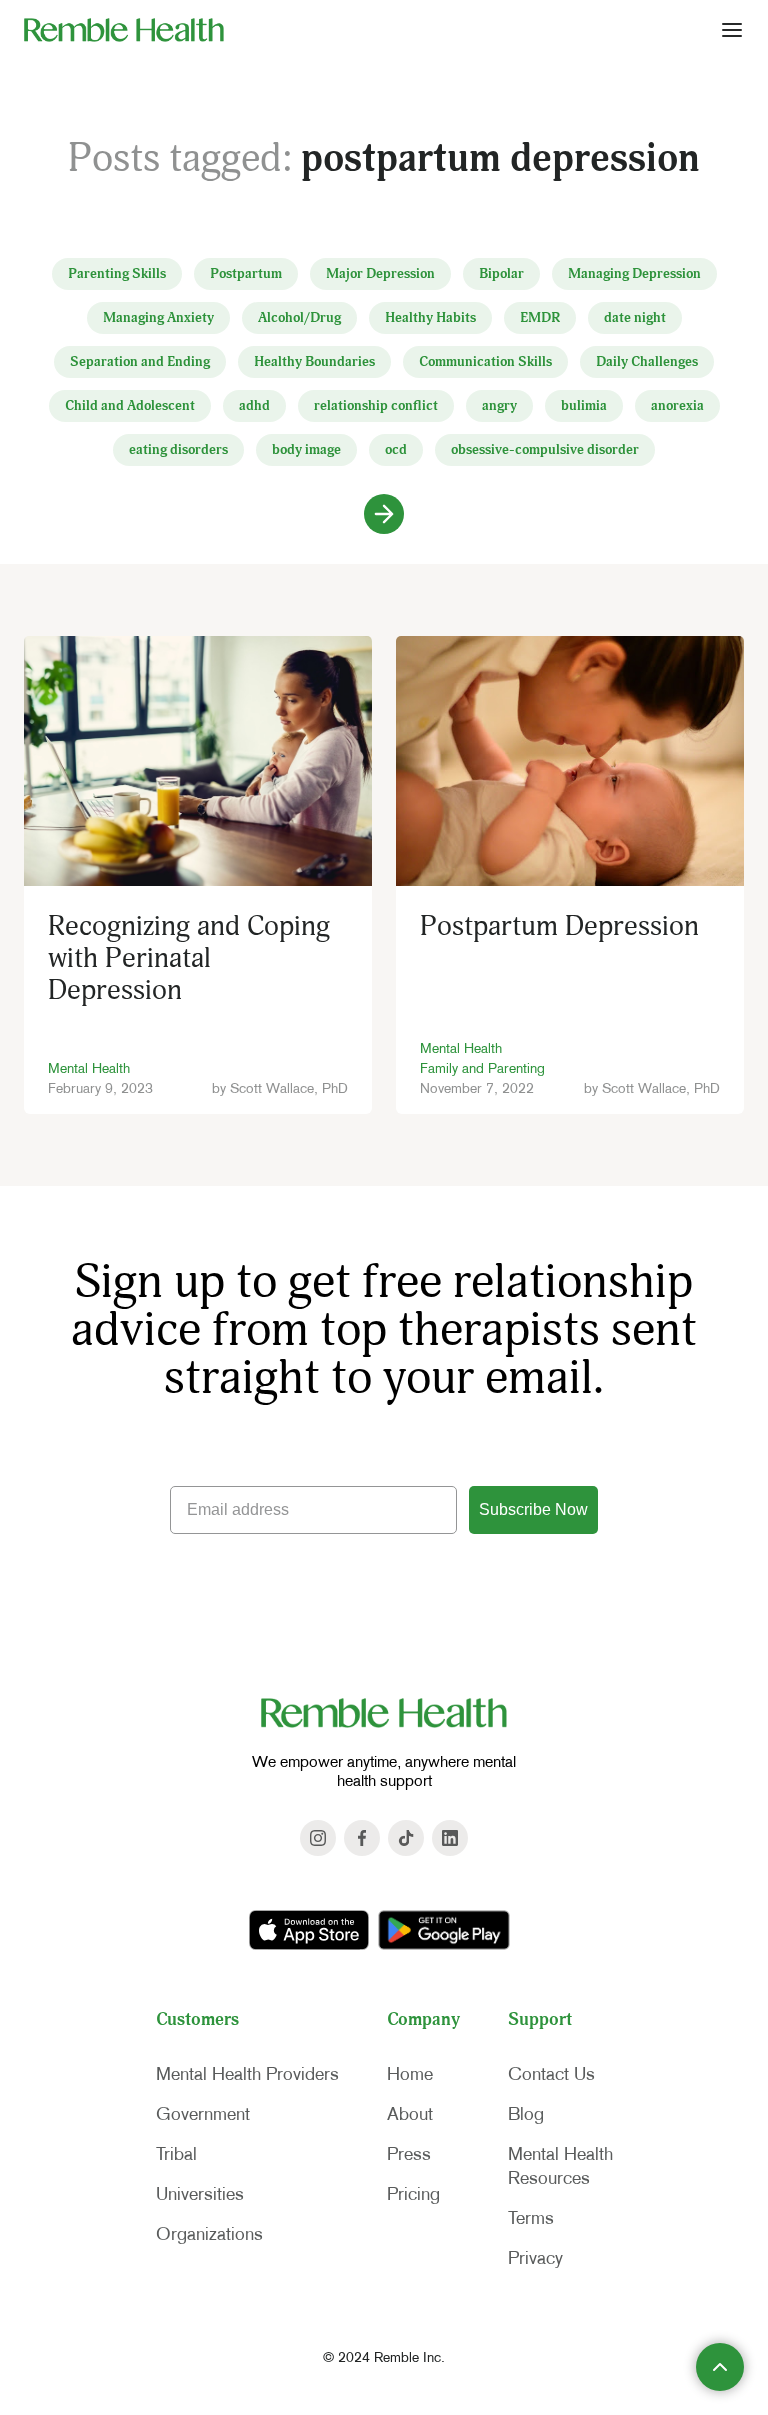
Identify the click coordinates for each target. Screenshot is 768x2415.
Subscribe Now (533, 1509)
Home (410, 2074)
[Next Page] (384, 514)
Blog (526, 2114)
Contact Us (551, 2074)
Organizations (209, 2234)
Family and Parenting (482, 1068)
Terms (531, 2218)
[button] (732, 29)
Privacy (535, 2258)
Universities (200, 2194)
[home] (124, 29)
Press (409, 2154)
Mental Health (89, 1068)
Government (203, 2114)
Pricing (413, 2194)
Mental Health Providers (247, 2074)
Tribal (176, 2154)
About (410, 2114)
